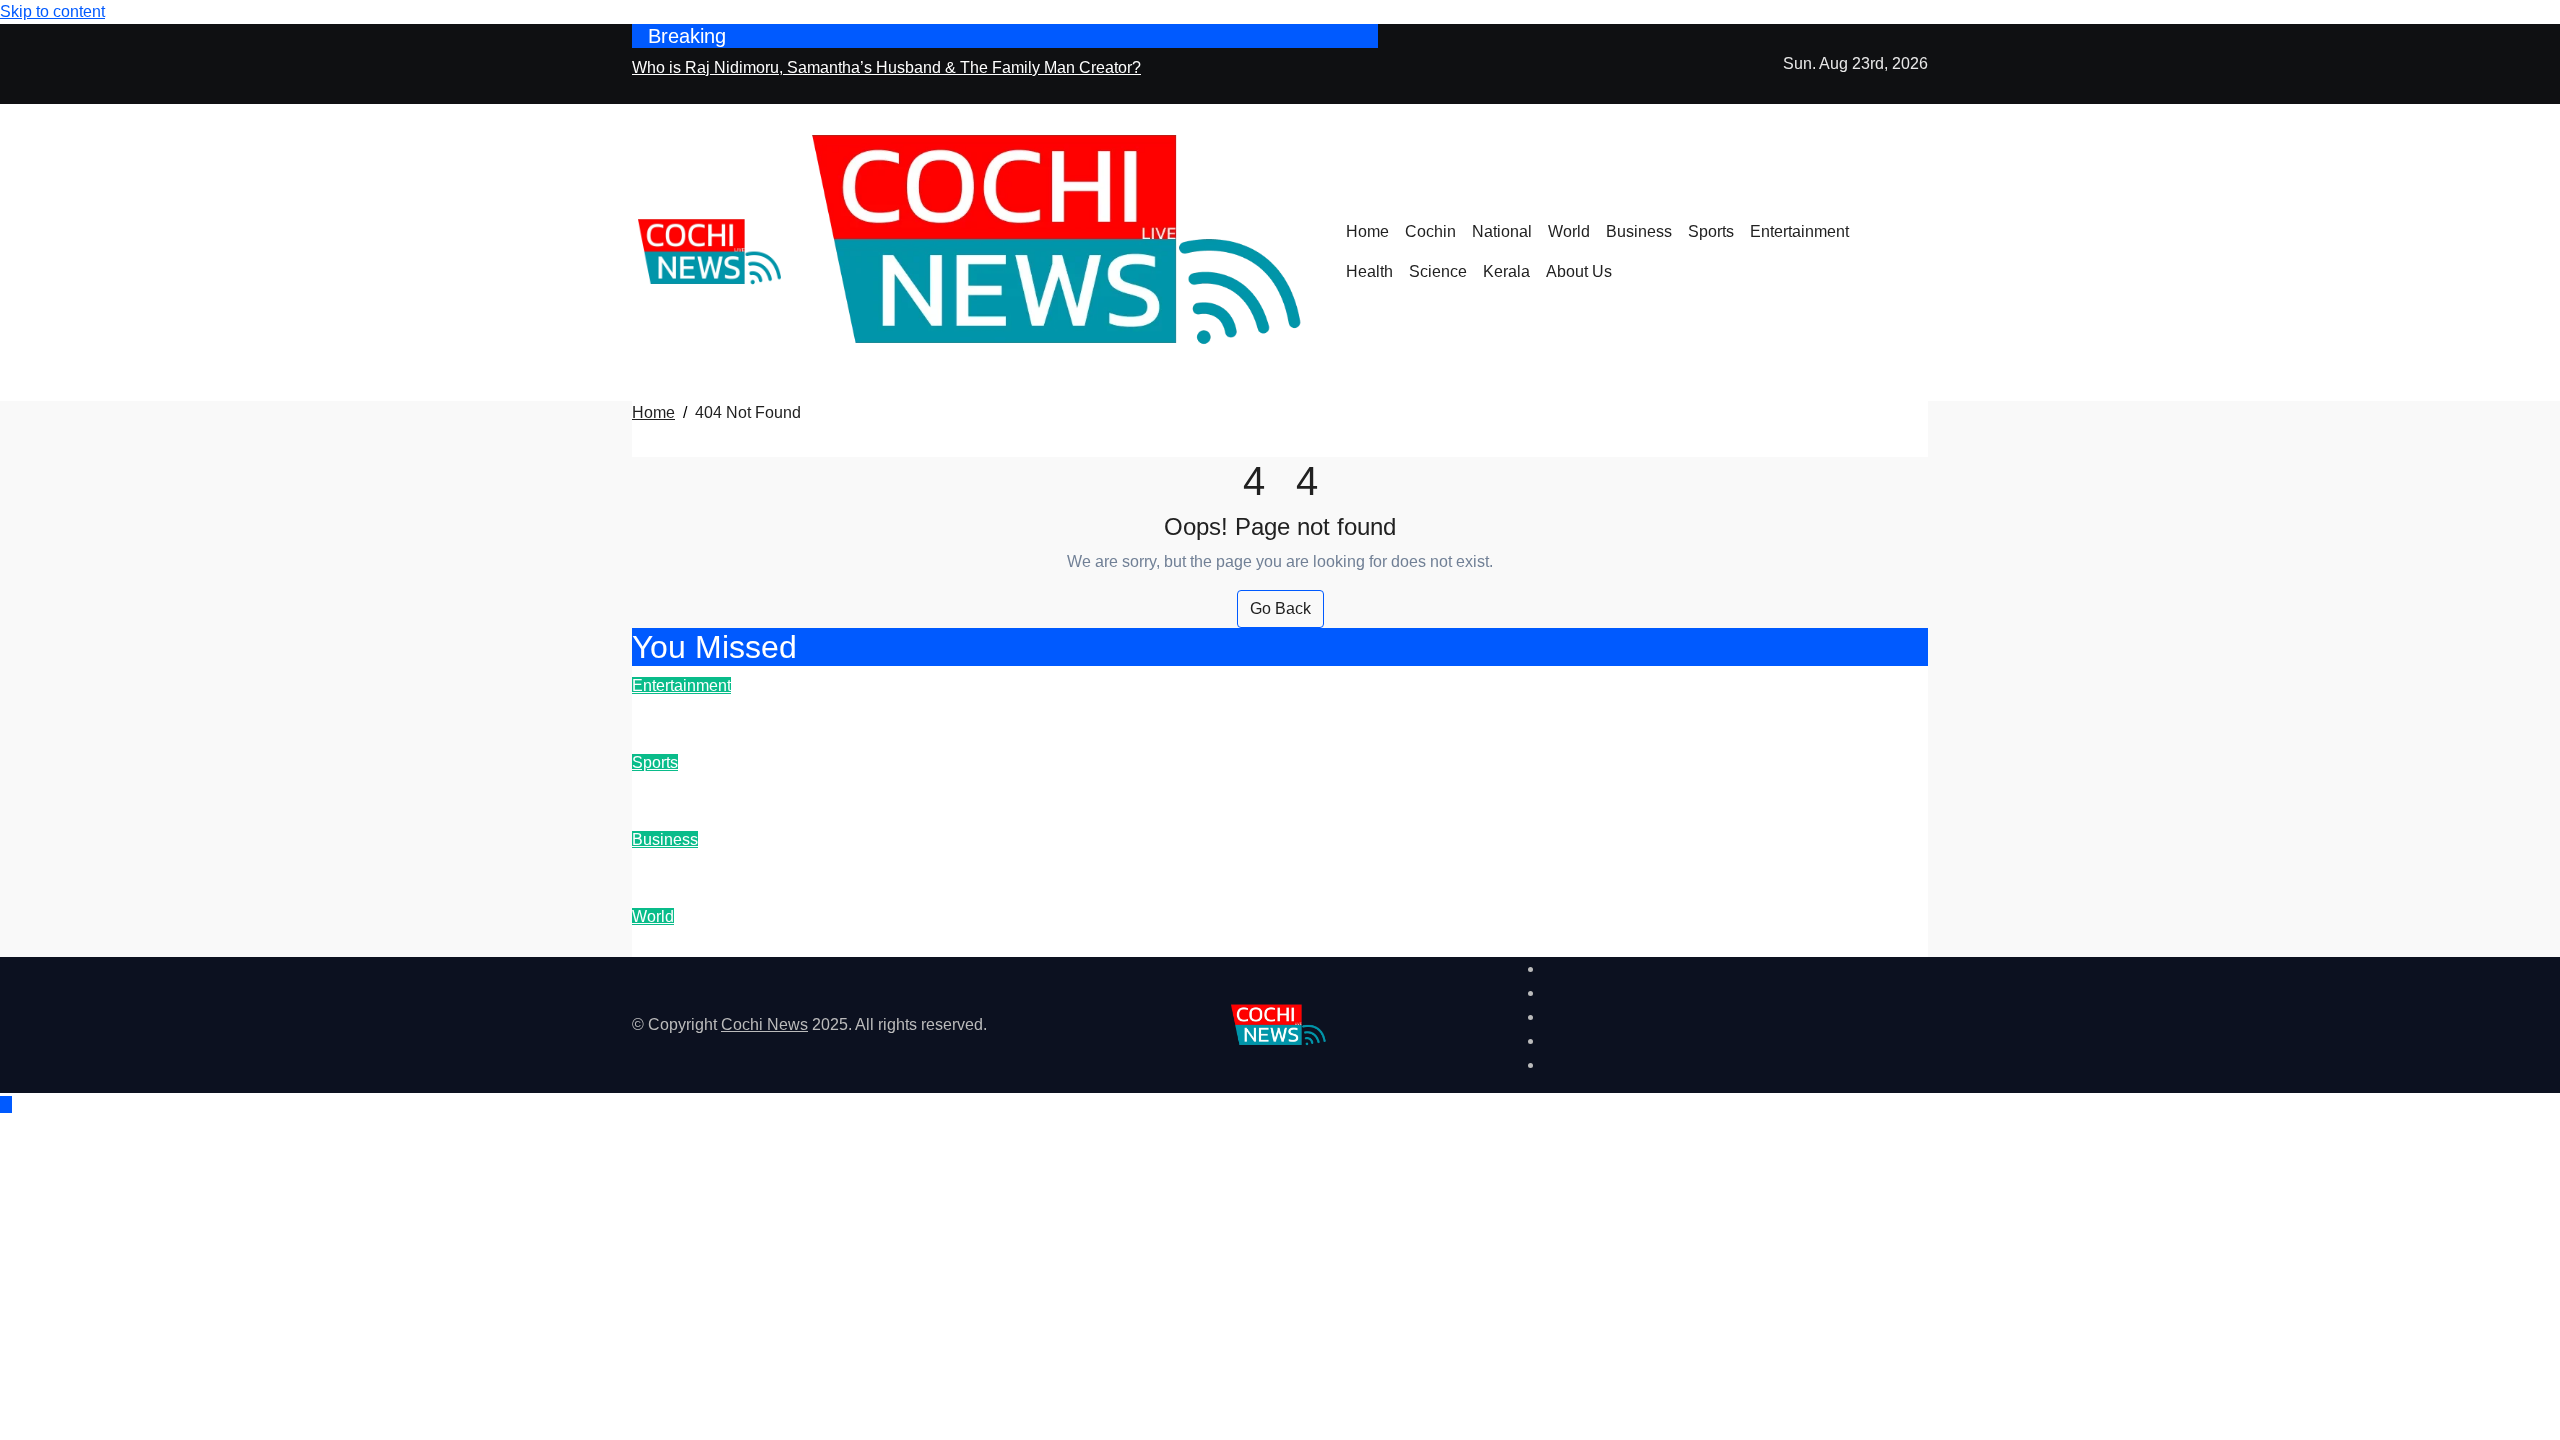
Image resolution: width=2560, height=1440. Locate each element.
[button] (1922, 264)
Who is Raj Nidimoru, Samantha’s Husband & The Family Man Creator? (1010, 711)
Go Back (1280, 608)
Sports (1711, 231)
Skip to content (52, 11)
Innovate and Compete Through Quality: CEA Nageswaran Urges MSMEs (1021, 865)
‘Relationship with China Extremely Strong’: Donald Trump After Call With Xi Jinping (1070, 942)
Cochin (1430, 231)
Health (1369, 271)
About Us (1579, 271)
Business (1639, 231)
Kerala (1506, 271)
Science (1438, 271)
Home (1367, 231)
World (1569, 231)
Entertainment (1799, 231)
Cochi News (764, 1024)
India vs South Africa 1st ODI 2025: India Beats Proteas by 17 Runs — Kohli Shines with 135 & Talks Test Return (1228, 788)
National (1502, 231)
